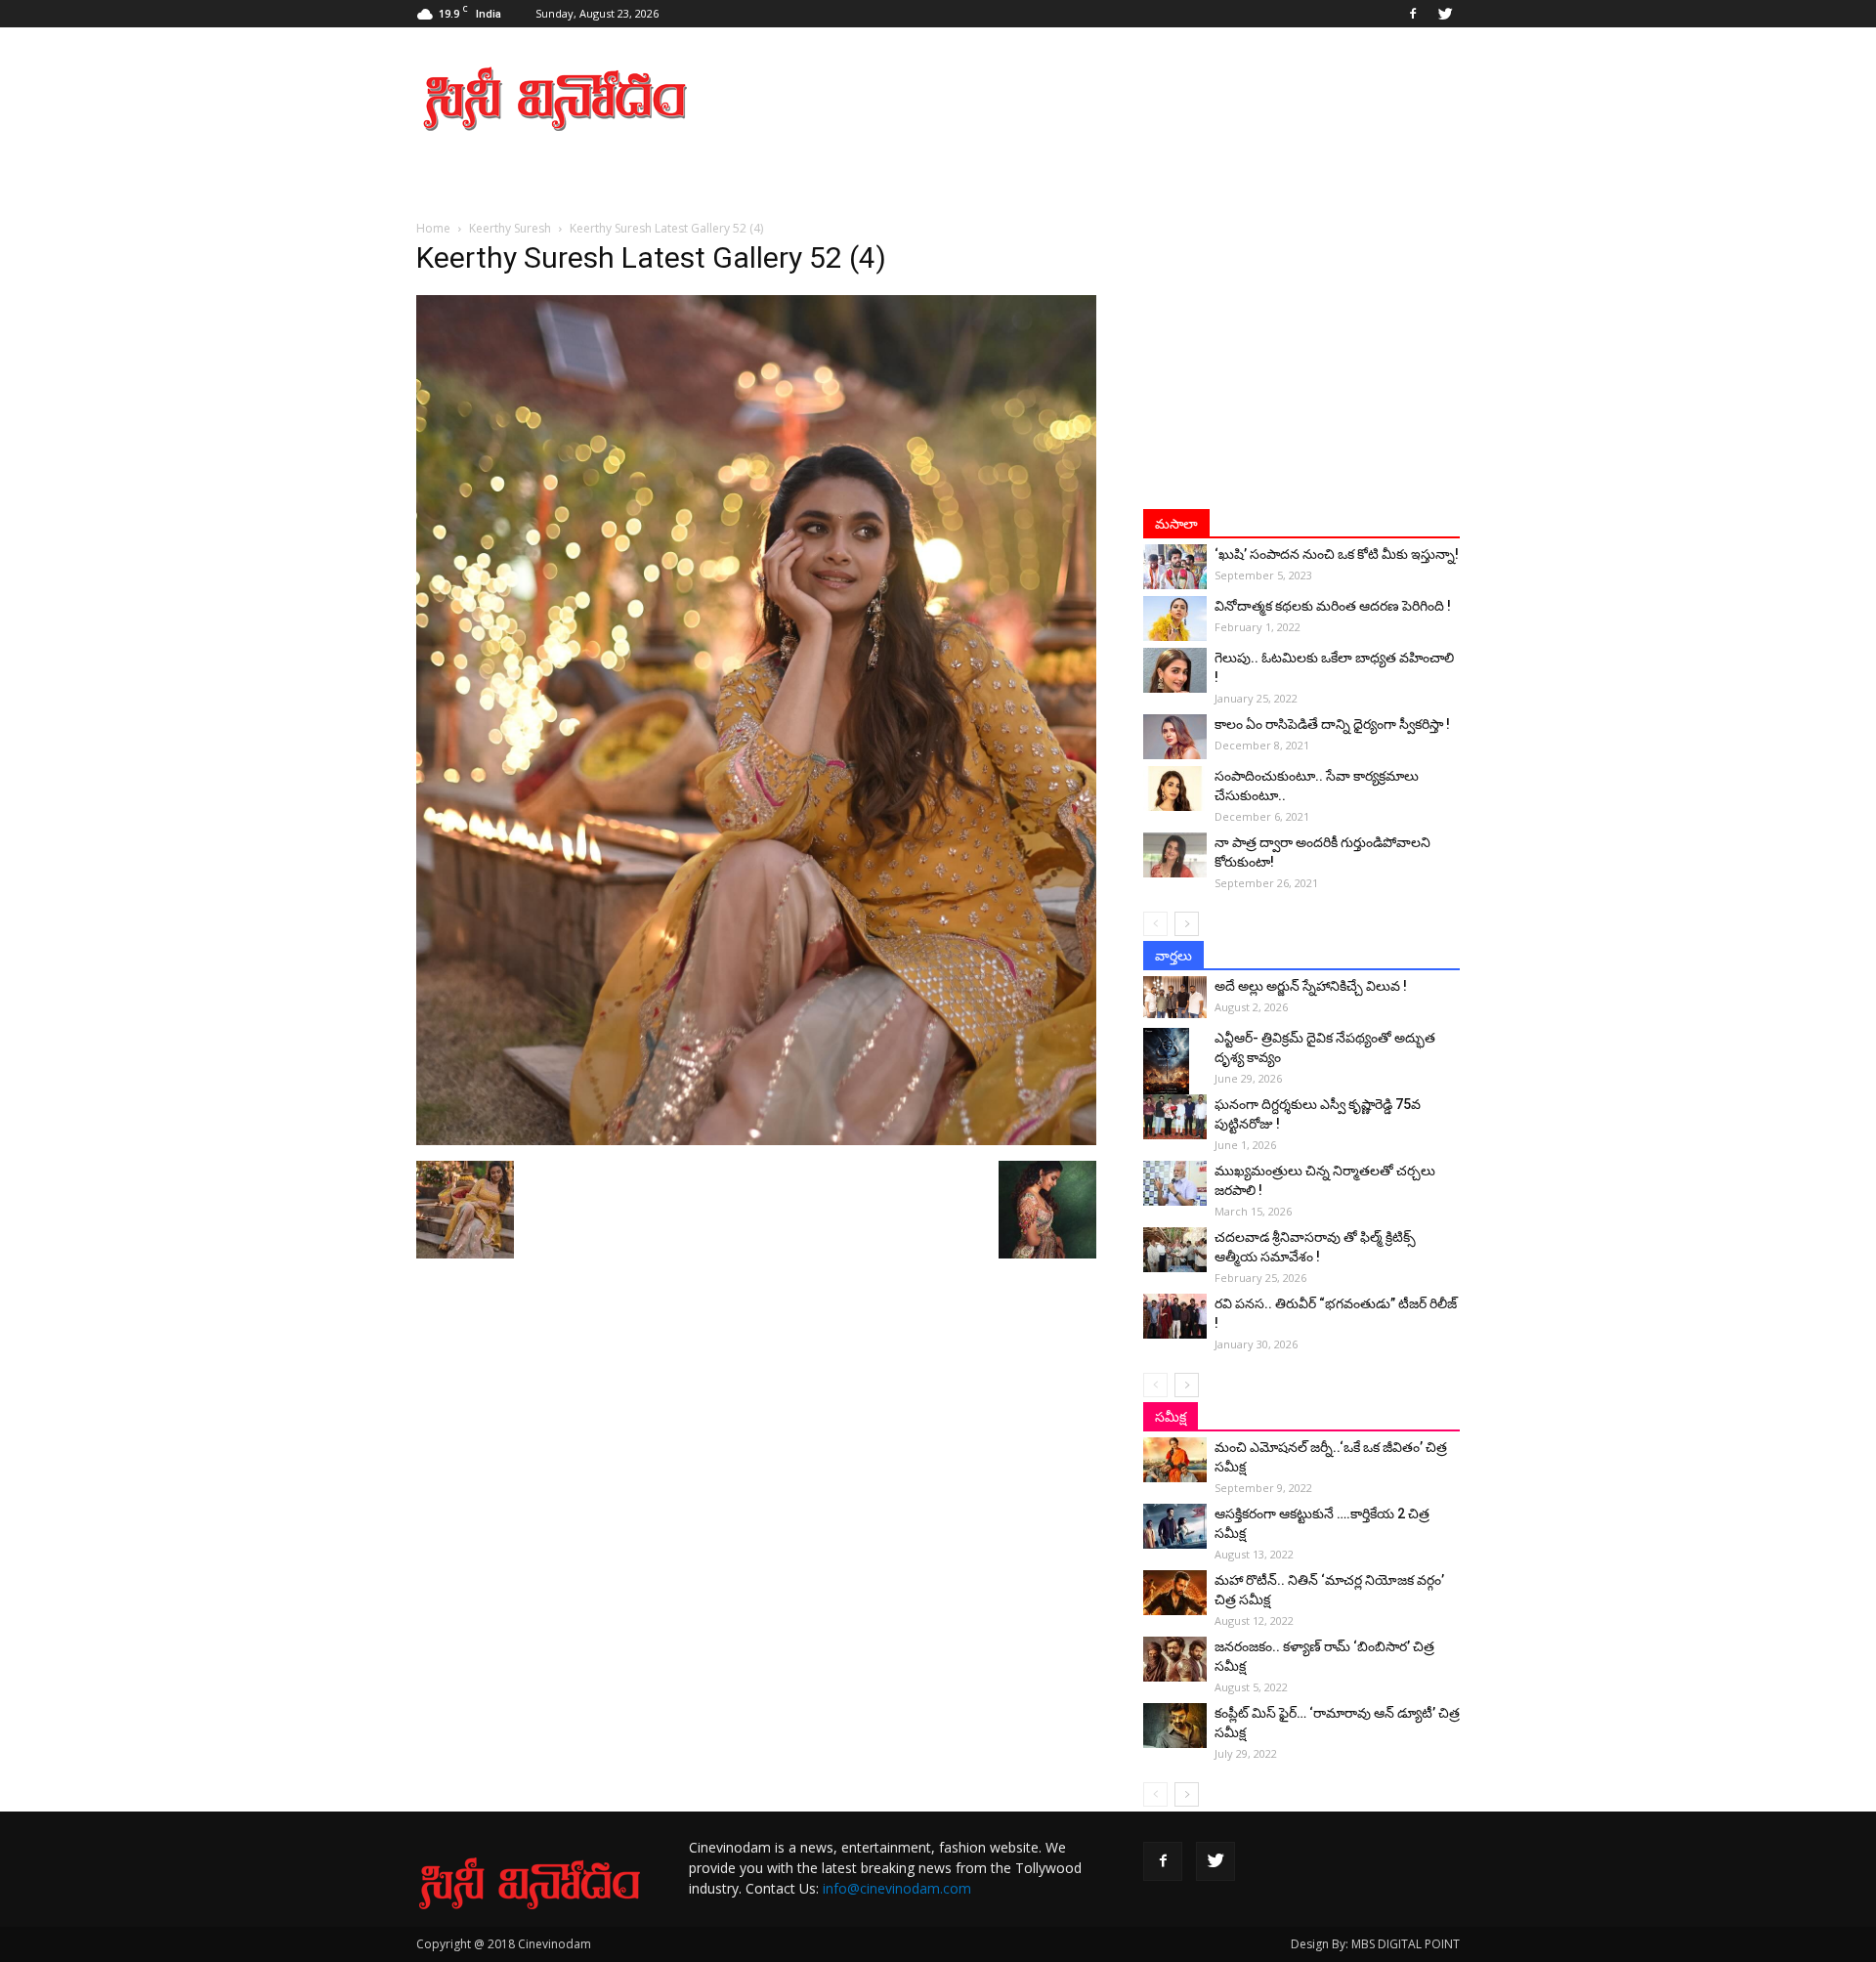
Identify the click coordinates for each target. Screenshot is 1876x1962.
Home (433, 228)
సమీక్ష (1171, 1417)
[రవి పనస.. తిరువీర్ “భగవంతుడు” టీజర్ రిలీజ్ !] (1175, 1316)
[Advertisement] (1104, 99)
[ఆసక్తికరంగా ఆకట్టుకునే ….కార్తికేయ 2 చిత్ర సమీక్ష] (1175, 1526)
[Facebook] (1413, 14)
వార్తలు (1173, 956)
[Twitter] (1445, 14)
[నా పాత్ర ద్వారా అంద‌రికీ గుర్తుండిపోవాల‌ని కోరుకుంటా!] (1175, 855)
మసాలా (1176, 524)
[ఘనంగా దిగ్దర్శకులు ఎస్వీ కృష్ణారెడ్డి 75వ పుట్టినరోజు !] (1175, 1117)
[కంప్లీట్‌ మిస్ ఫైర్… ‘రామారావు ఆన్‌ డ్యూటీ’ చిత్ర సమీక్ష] (1175, 1726)
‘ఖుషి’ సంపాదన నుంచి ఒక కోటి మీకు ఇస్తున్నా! (1337, 554)
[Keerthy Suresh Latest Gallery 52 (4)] (756, 1140)
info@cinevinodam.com (897, 1888)
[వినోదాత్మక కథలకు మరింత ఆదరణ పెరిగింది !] (1175, 618)
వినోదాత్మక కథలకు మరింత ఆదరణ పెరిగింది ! (1333, 606)
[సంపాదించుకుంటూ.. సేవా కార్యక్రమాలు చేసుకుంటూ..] (1175, 789)
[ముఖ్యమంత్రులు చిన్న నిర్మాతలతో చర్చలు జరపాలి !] (1175, 1183)
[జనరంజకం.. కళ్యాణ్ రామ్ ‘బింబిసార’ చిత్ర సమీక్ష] (1175, 1659)
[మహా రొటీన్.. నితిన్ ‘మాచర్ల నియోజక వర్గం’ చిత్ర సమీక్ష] (1175, 1593)
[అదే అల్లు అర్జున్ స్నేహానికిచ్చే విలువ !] (1175, 997)
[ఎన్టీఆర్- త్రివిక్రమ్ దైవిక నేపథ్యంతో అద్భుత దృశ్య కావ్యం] (1175, 1062)
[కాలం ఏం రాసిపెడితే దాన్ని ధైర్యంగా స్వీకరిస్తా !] (1175, 737)
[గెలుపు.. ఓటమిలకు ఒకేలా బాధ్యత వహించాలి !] (1175, 670)
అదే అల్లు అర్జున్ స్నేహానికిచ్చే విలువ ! (1311, 986)
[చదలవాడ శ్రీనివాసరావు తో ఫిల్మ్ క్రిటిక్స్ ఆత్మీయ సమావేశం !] (1175, 1250)
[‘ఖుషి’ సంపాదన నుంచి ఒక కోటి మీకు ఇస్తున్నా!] (1175, 567)
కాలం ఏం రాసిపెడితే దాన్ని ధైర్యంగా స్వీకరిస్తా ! (1332, 724)
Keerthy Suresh (510, 228)
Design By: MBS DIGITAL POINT (1375, 1944)
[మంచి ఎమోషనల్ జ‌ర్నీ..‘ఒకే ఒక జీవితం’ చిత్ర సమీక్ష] (1175, 1460)
